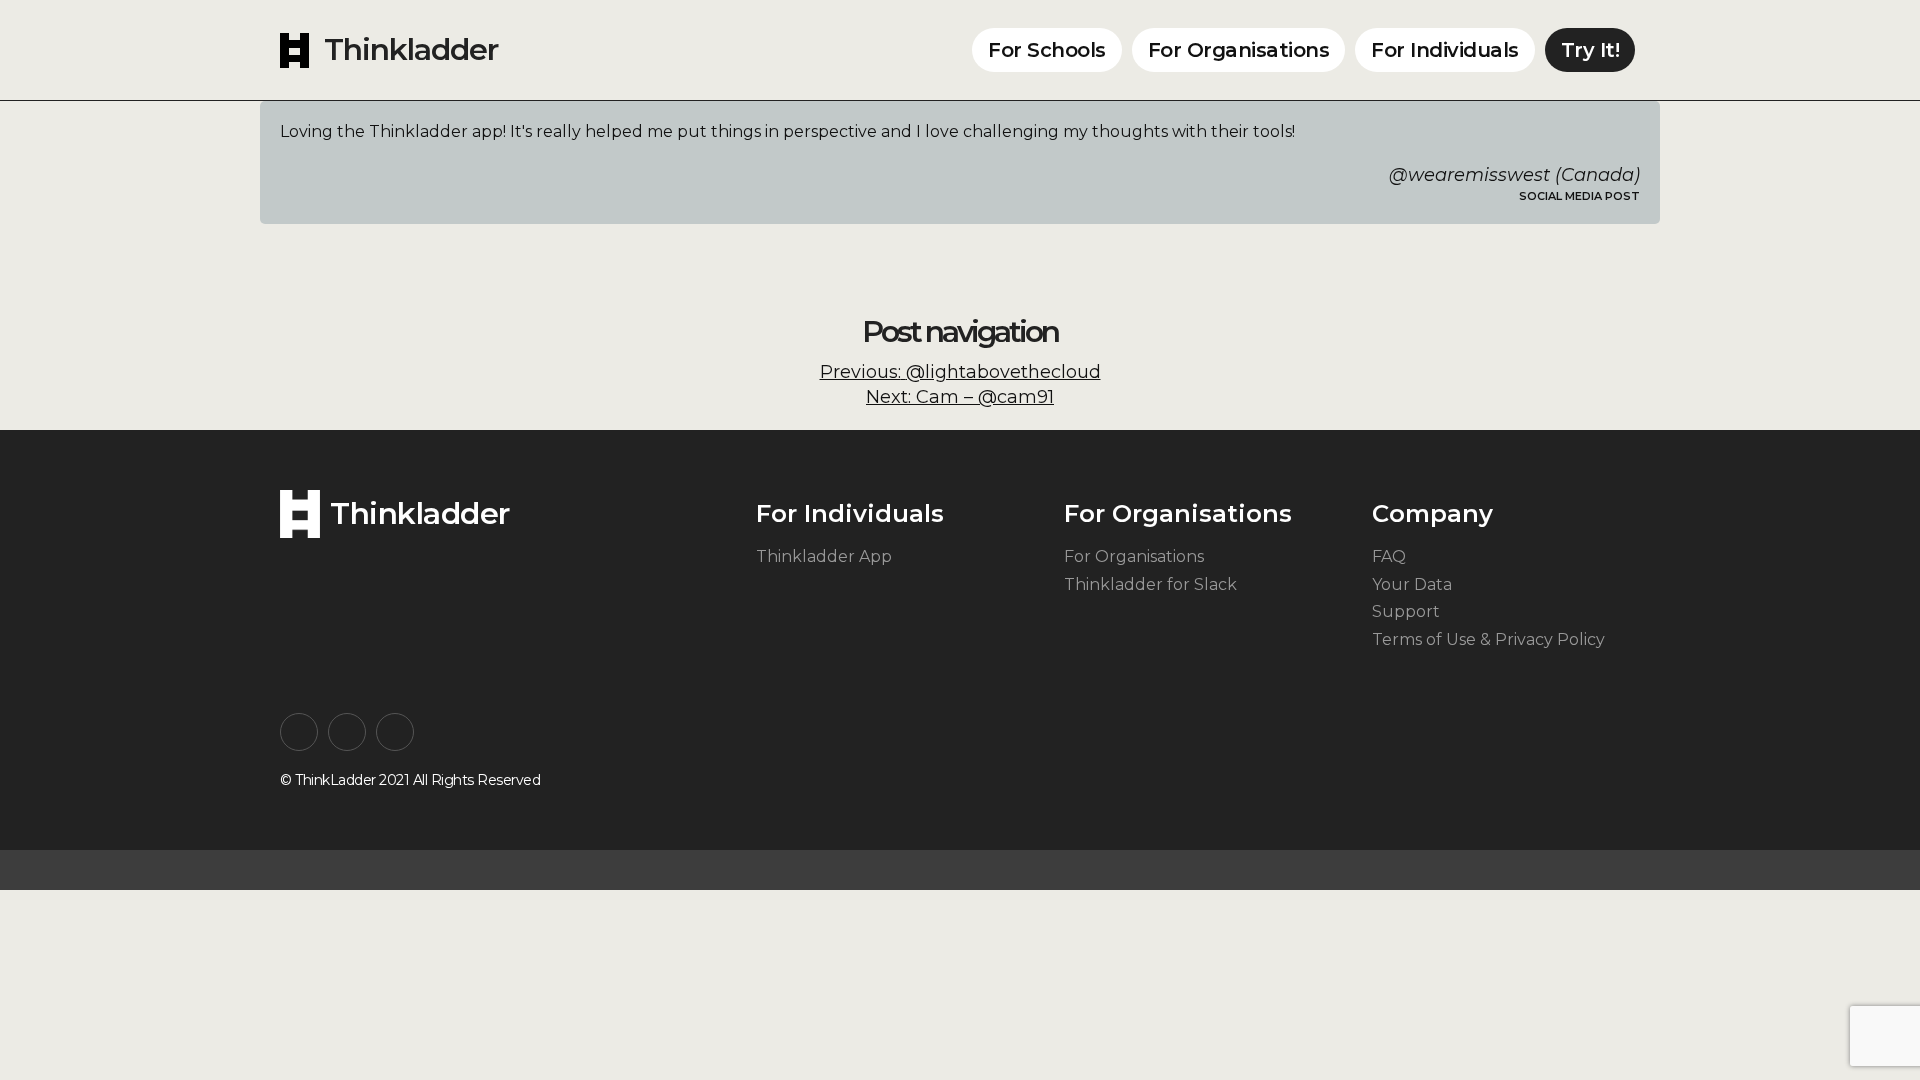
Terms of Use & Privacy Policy (1488, 639)
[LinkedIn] (395, 732)
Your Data (1412, 584)
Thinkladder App (824, 556)
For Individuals (1445, 50)
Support (1406, 611)
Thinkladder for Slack (1150, 584)
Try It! (1590, 50)
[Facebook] (347, 732)
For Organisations (1239, 50)
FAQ (1389, 556)
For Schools (1047, 50)
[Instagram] (299, 732)
